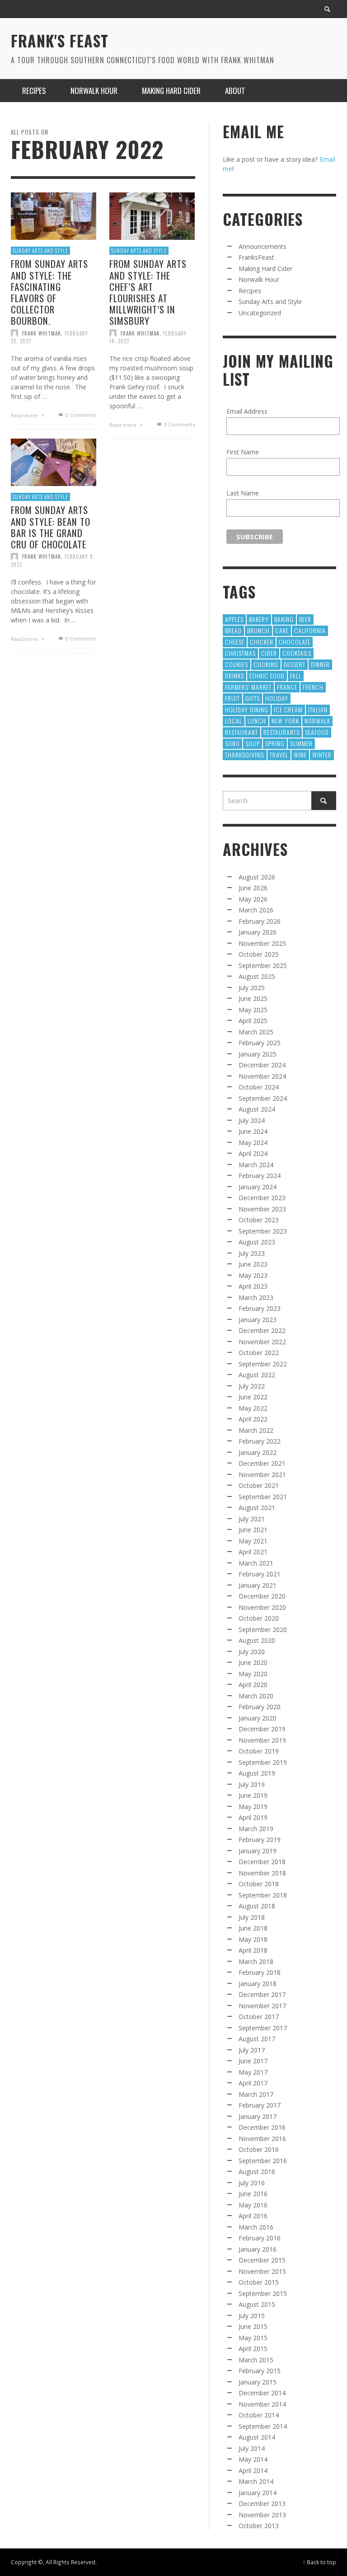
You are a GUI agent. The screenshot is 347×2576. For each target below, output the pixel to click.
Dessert (295, 664)
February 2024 (260, 1176)
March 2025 (256, 1032)
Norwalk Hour (259, 279)
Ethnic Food (267, 676)
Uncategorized (260, 313)
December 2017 (262, 1994)
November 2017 (262, 2006)
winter (322, 755)
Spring (275, 743)
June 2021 (253, 1530)
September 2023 (263, 1231)
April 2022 (253, 1419)
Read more (25, 415)
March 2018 (256, 1961)
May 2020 (253, 1674)
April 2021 (253, 1552)
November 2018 (262, 1873)
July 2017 (252, 2050)
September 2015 (263, 2293)
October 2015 (259, 2282)
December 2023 (262, 1198)
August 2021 (257, 1508)
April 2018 (253, 1950)
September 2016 (263, 2161)
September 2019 (263, 1762)
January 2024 (258, 1187)
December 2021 (262, 1463)
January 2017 (258, 2116)
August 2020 (257, 1640)
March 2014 (256, 2481)
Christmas (240, 653)
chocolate (295, 642)
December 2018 (262, 1862)
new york (285, 721)
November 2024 (262, 1076)
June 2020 (253, 1662)
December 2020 (262, 1596)
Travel (279, 755)
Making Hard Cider (265, 269)
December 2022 (262, 1330)
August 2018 (257, 1906)
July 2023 (252, 1253)
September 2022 (263, 1364)
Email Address (247, 411)
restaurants (281, 732)
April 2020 (253, 1685)
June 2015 (253, 2326)
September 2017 (263, 2028)
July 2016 (252, 2183)
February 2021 (260, 1574)
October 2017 (259, 2017)
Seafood (317, 732)
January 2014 (258, 2493)
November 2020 (262, 1607)
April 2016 (253, 2216)
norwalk (317, 721)
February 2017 (260, 2105)
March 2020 (256, 1696)
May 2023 (253, 1275)
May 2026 (253, 899)
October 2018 (259, 1884)
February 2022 (260, 1441)
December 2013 (262, 2504)
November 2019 (262, 1740)
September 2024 (263, 1098)
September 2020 (263, 1629)
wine (300, 755)
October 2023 (259, 1220)
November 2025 (262, 943)
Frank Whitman (42, 333)
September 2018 (263, 1895)
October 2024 (259, 1087)
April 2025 (253, 1021)
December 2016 (262, 2127)
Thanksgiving (245, 755)
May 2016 (253, 2205)
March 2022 (256, 1430)
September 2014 (263, 2426)
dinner (320, 664)
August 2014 (257, 2437)
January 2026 (258, 932)
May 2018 (253, 1939)
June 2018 (253, 1928)
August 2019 (257, 1773)
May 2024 (253, 1143)
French (313, 687)
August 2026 (257, 877)
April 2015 (253, 2349)
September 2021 (263, 1497)
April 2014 (253, 2471)
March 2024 (256, 1165)
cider (269, 653)
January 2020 (258, 1718)
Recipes (250, 291)
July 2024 (252, 1120)
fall (296, 676)
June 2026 (253, 888)
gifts (253, 698)
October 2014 (259, 2415)
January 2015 (258, 2382)
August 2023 (257, 1242)
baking (284, 619)
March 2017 (256, 2094)
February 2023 (260, 1308)
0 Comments (80, 415)
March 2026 (256, 910)
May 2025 (253, 1010)
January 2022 (258, 1452)
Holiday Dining (247, 709)
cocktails (297, 653)
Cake (282, 630)
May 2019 (253, 1807)
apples (234, 619)
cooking (266, 664)
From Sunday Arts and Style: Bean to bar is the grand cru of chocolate (51, 527)
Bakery (259, 619)
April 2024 (253, 1153)
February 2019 (260, 1840)
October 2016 (259, 2149)
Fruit (232, 698)
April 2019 (253, 1817)
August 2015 (257, 2304)
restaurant (241, 732)
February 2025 (260, 1043)
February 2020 (260, 1707)
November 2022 (262, 1342)
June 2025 (253, 998)
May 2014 (253, 2459)
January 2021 (258, 1585)
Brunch (258, 630)
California (310, 630)
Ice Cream (288, 709)
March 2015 (256, 2360)
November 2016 (262, 2139)
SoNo (232, 743)
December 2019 (262, 1729)
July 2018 (252, 1917)
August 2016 (257, 2172)
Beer (305, 619)
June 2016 (253, 2194)
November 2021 (262, 1475)
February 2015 (260, 2371)
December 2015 (262, 2260)
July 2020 (252, 1652)
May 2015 (253, 2338)
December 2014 (262, 2393)
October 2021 (259, 1485)
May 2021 (253, 1541)
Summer (301, 743)
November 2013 (262, 2515)
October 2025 (259, 954)
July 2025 (252, 988)
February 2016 (260, 2238)
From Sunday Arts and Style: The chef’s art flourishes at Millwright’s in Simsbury (148, 292)
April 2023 (253, 1286)
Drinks (234, 676)
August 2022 (257, 1375)
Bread (233, 630)
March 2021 (256, 1563)
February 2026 (260, 921)
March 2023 (256, 1297)
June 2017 (253, 2061)
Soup (253, 743)
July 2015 (252, 2316)
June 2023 (253, 1264)
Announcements (263, 246)
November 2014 (262, 2404)
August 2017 (257, 2039)
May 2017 (253, 2072)
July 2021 (252, 1519)
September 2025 (263, 965)
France (287, 687)
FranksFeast (256, 257)
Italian (318, 709)
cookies (237, 664)
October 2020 (259, 1618)
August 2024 (257, 1109)
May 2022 (253, 1408)
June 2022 (253, 1397)
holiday (277, 698)
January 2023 (258, 1320)
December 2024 (262, 1065)
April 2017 (253, 2083)
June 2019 (253, 1795)
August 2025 (257, 976)
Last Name (243, 493)
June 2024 (253, 1131)
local (234, 721)
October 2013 (259, 2526)
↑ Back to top (319, 2562)
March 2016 (256, 2227)
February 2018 (260, 1972)
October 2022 (259, 1353)
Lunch (257, 721)
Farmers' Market (248, 687)
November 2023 (262, 1209)
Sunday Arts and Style (40, 251)
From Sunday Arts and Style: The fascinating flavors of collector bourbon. (49, 292)
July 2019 (252, 1784)
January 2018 (258, 1984)
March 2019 (256, 1829)
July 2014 (252, 2448)
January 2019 (258, 1851)
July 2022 (252, 1386)
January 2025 (258, 1054)
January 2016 (258, 2249)
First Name (243, 452)
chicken (262, 642)
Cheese (235, 642)
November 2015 (262, 2271)
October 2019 (259, 1751)
